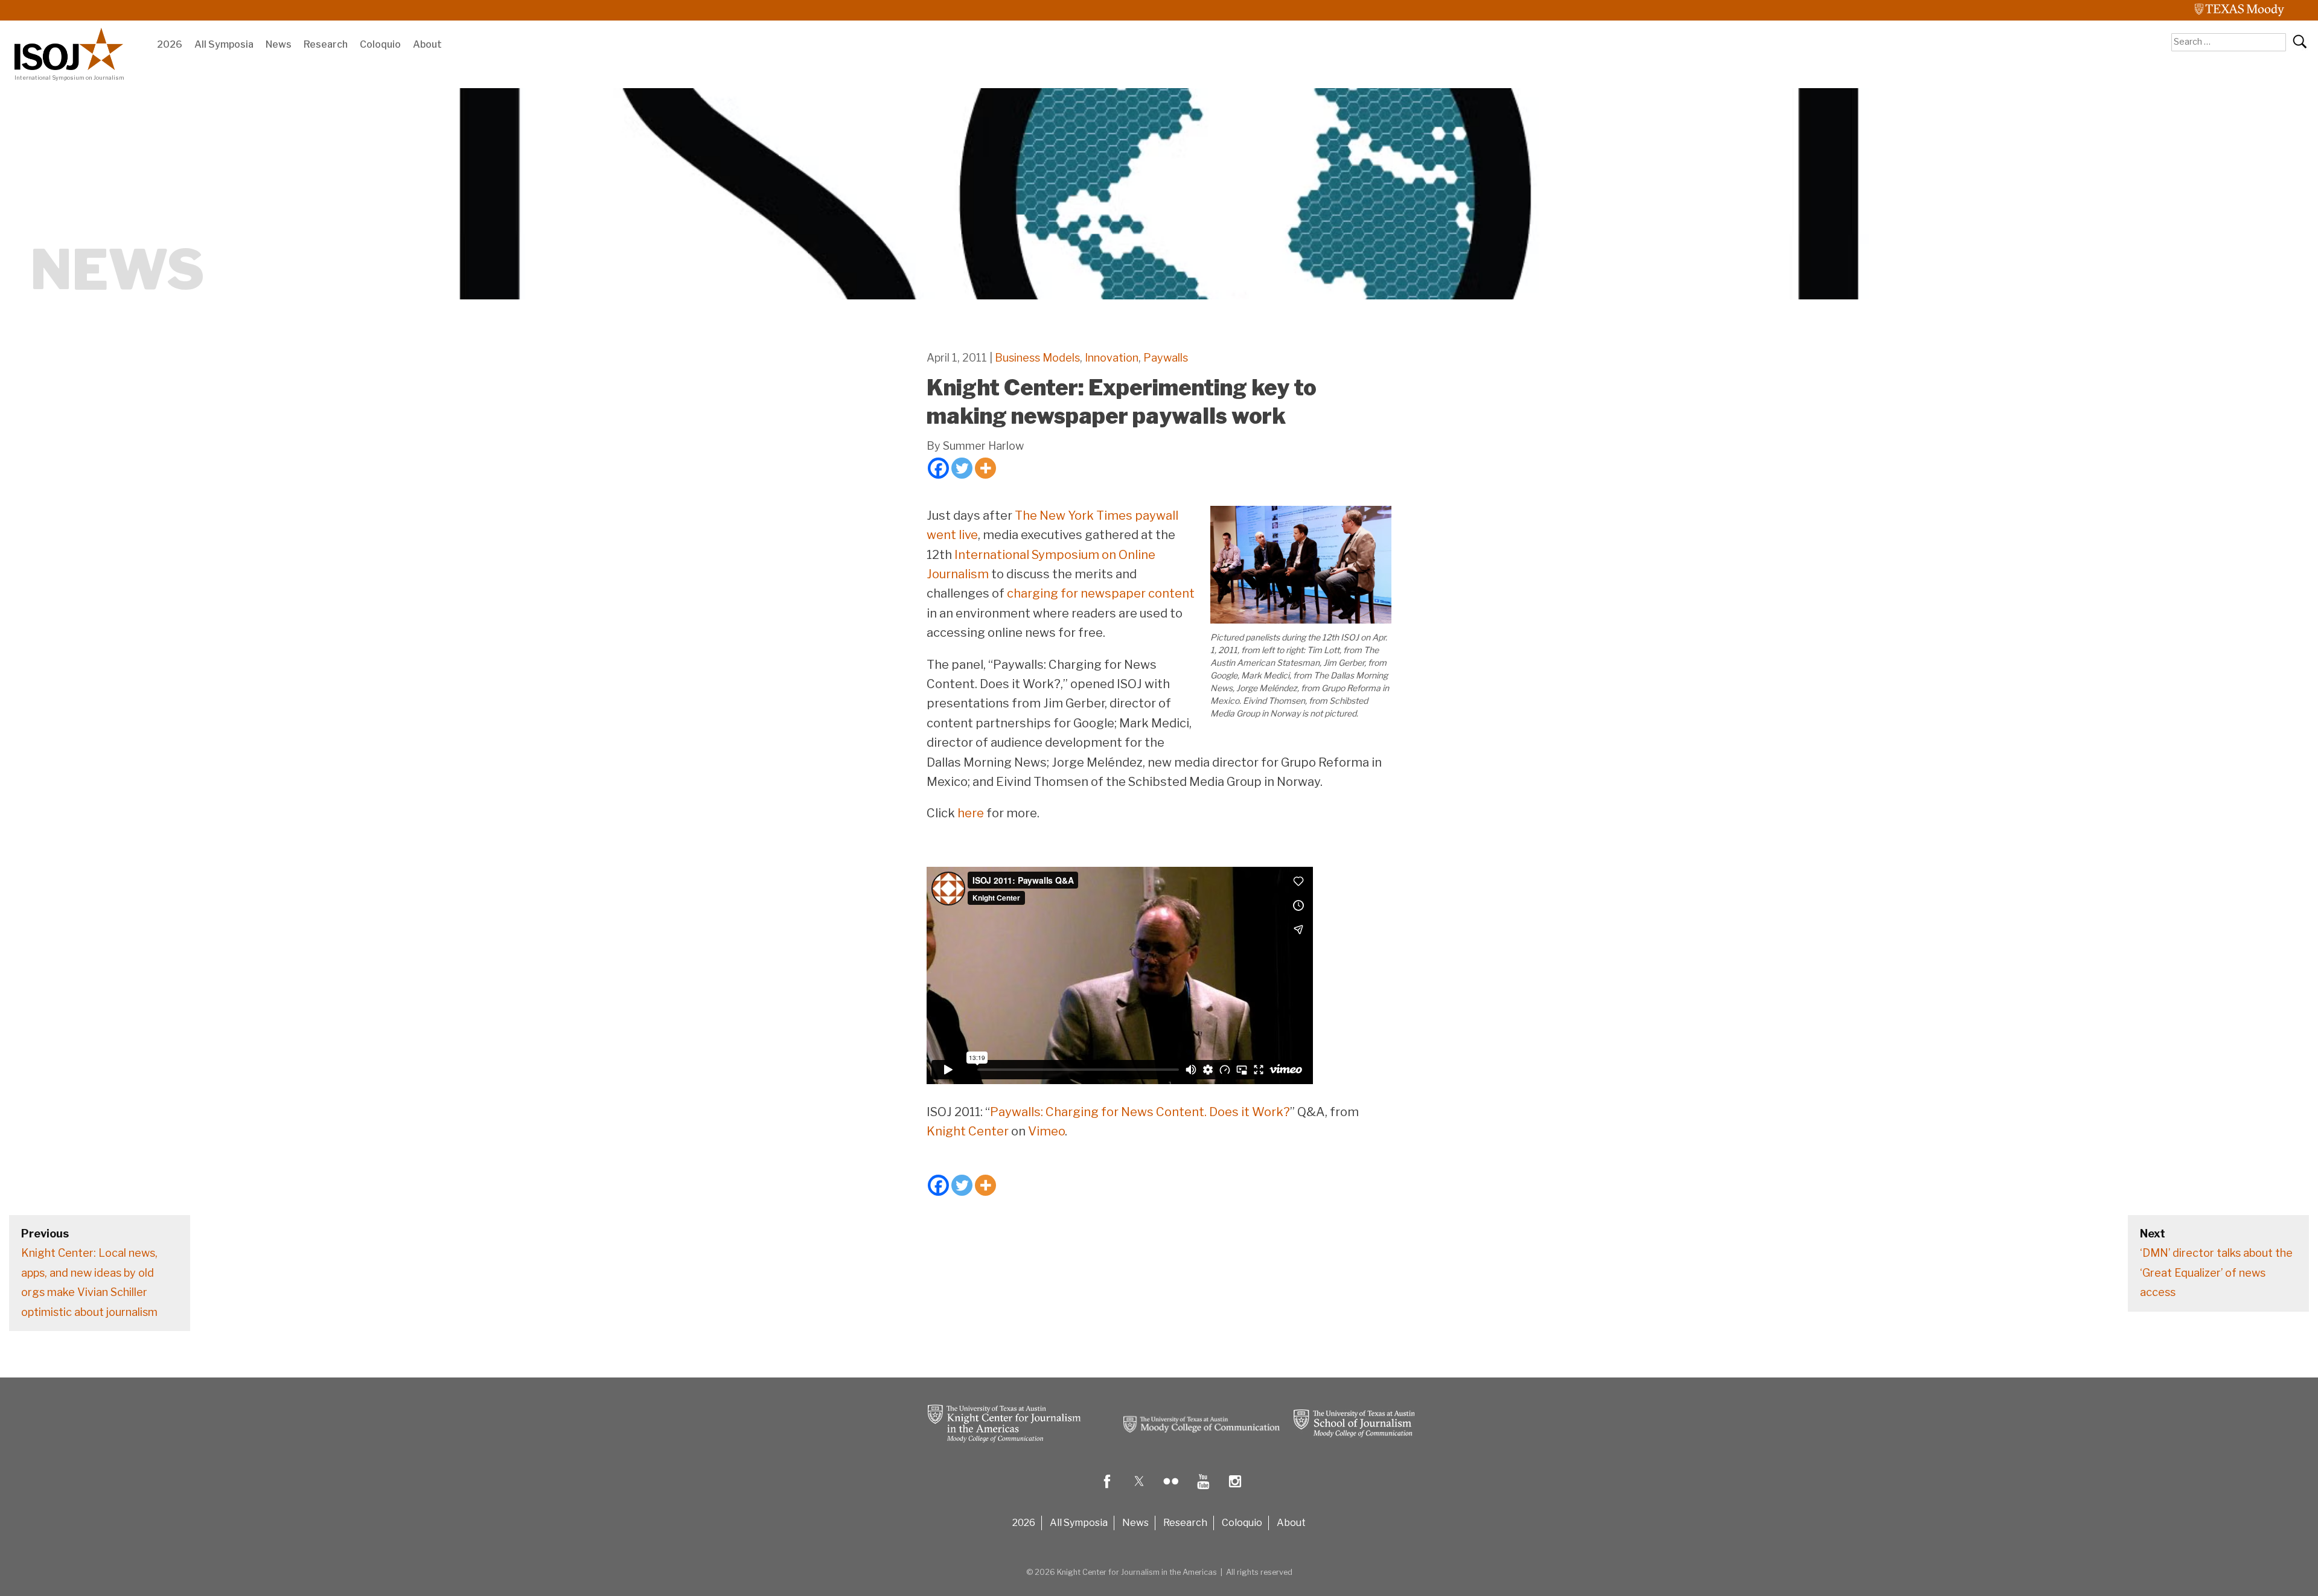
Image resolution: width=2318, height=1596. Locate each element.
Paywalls (1166, 358)
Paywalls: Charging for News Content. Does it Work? (1140, 1112)
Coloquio (380, 44)
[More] (985, 468)
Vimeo (1046, 1131)
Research (326, 44)
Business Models (1037, 358)
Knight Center (968, 1131)
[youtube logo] (1203, 1490)
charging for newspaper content (1101, 593)
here (971, 813)
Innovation (1112, 358)
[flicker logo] (1171, 1490)
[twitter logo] (1139, 1490)
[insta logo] (1235, 1490)
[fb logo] (1107, 1490)
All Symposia (224, 44)
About (427, 44)
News (279, 44)
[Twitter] (962, 468)
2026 (170, 44)
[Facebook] (938, 468)
